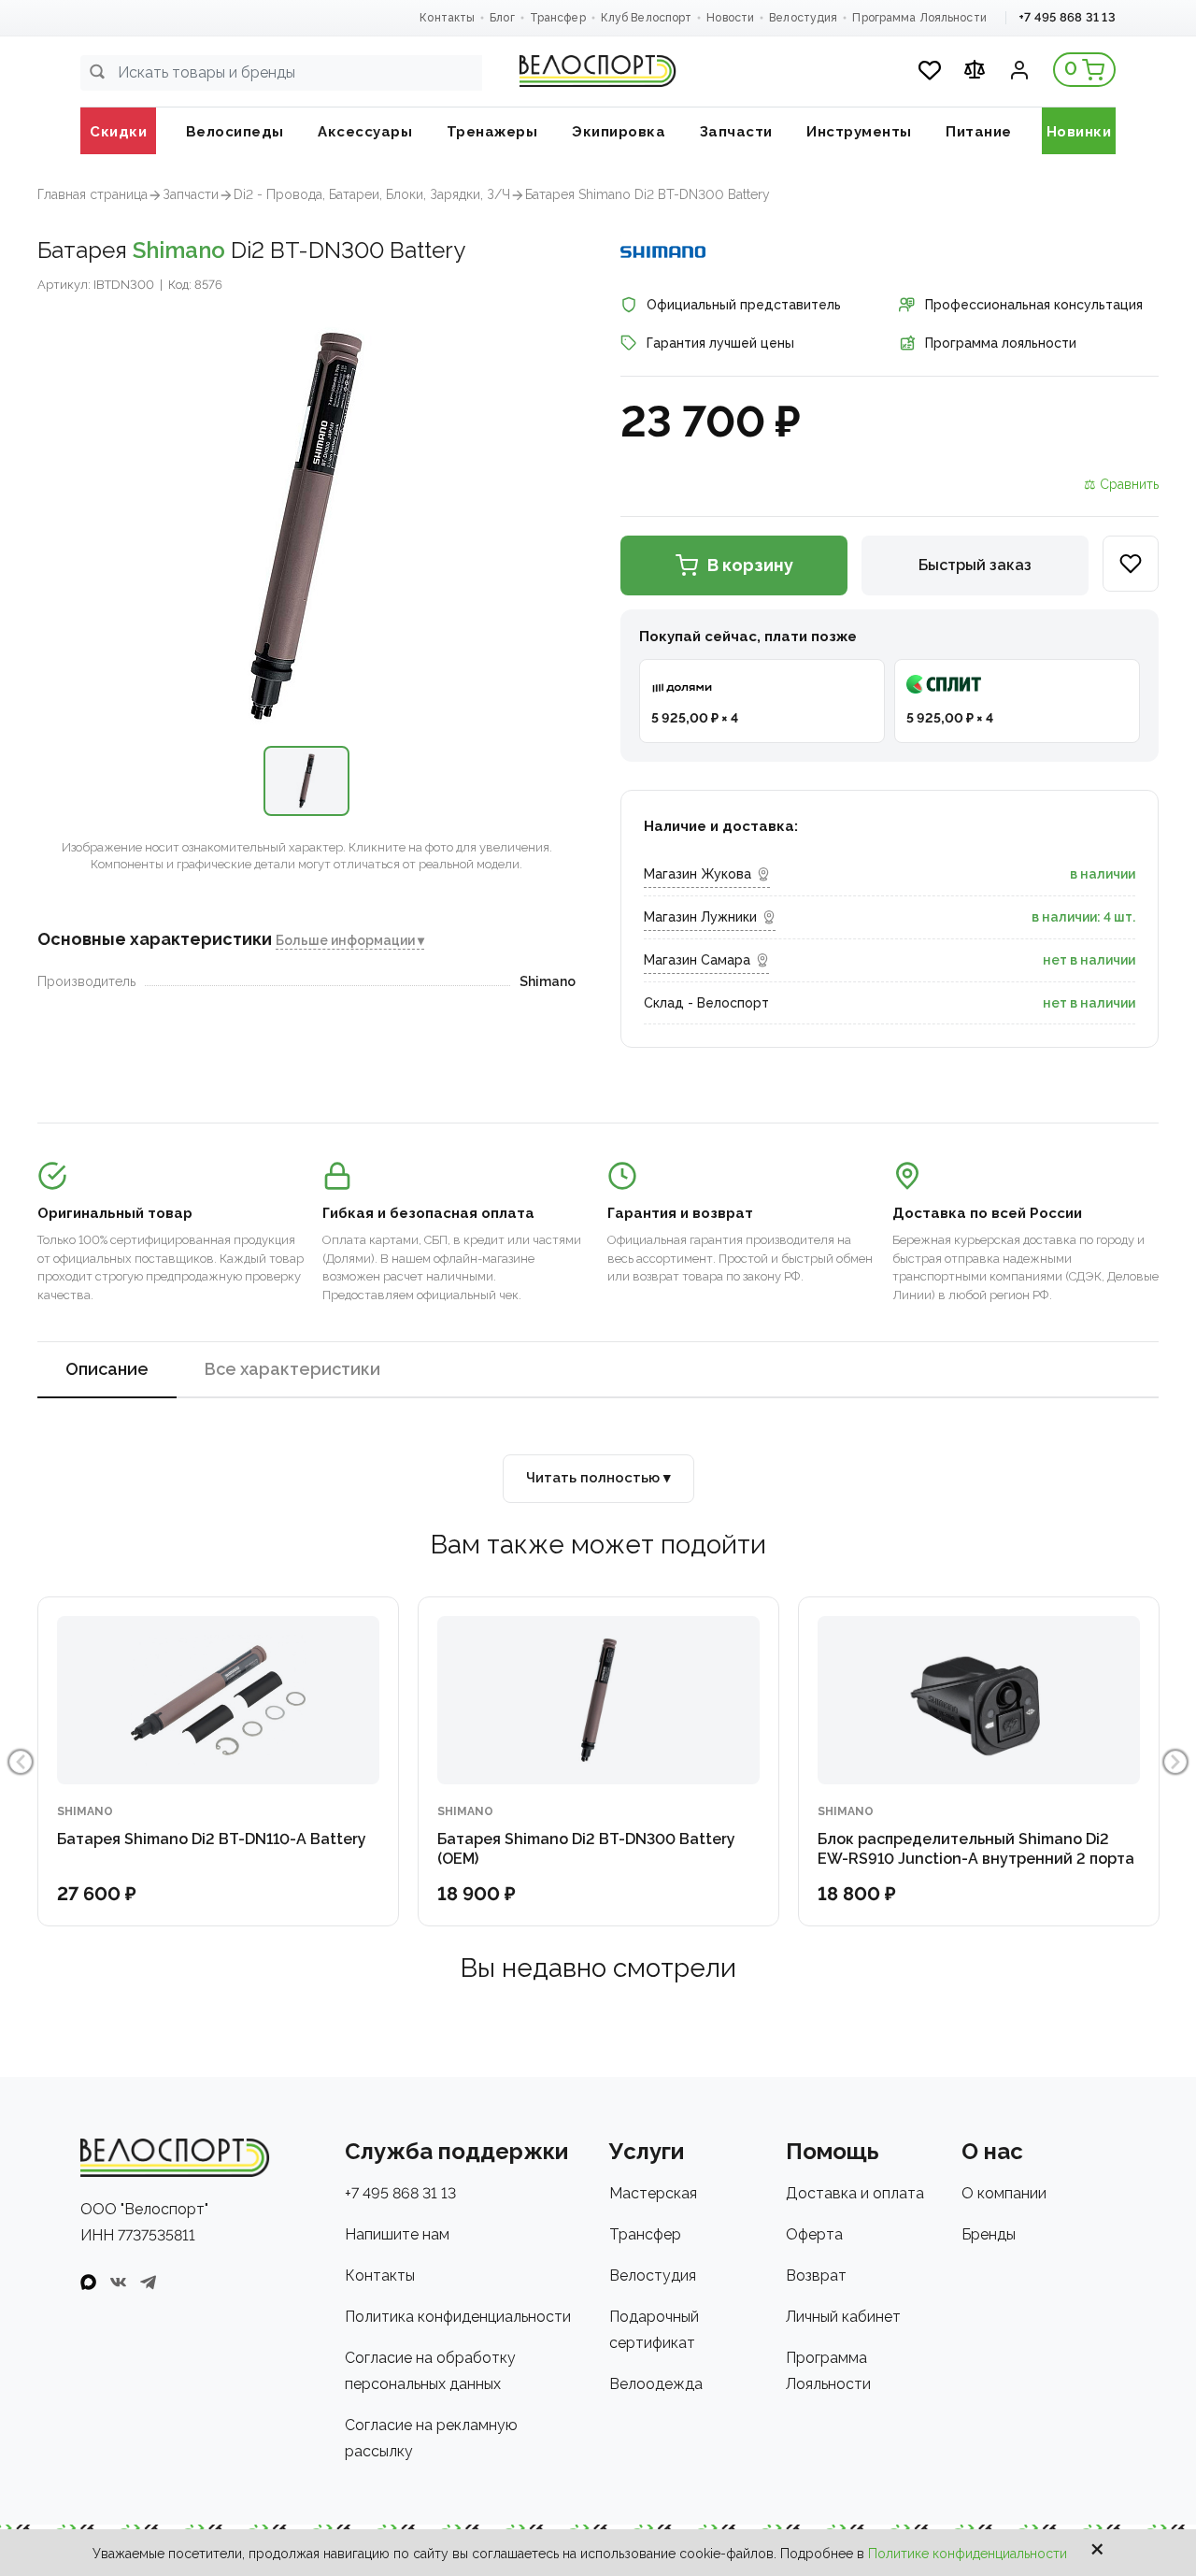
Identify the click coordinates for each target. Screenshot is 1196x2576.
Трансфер (558, 18)
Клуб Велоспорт (647, 18)
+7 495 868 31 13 (1067, 17)
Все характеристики (292, 1369)
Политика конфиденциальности (458, 2317)
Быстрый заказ (975, 565)
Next (1175, 1762)
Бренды (989, 2234)
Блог (502, 18)
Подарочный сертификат (654, 2330)
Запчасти (191, 194)
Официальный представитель (744, 305)
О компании (1004, 2193)
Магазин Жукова (698, 874)
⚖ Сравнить (1121, 484)
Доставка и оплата (855, 2193)
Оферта (814, 2234)
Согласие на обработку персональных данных (430, 2371)
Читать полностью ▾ (598, 1478)
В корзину (750, 565)
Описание (107, 1369)
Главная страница (93, 194)
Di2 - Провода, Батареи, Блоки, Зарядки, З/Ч (372, 194)
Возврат (816, 2275)
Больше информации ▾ (350, 941)
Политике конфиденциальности (968, 2554)
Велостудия (803, 18)
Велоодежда (656, 2384)
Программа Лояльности (919, 18)
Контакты (447, 18)
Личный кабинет (843, 2317)
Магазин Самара (697, 960)
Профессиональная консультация (1034, 305)
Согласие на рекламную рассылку (431, 2438)
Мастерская (653, 2193)
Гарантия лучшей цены (720, 343)
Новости (730, 18)
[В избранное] (1131, 564)
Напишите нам (397, 2234)
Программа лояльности (1001, 343)
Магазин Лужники (700, 917)
